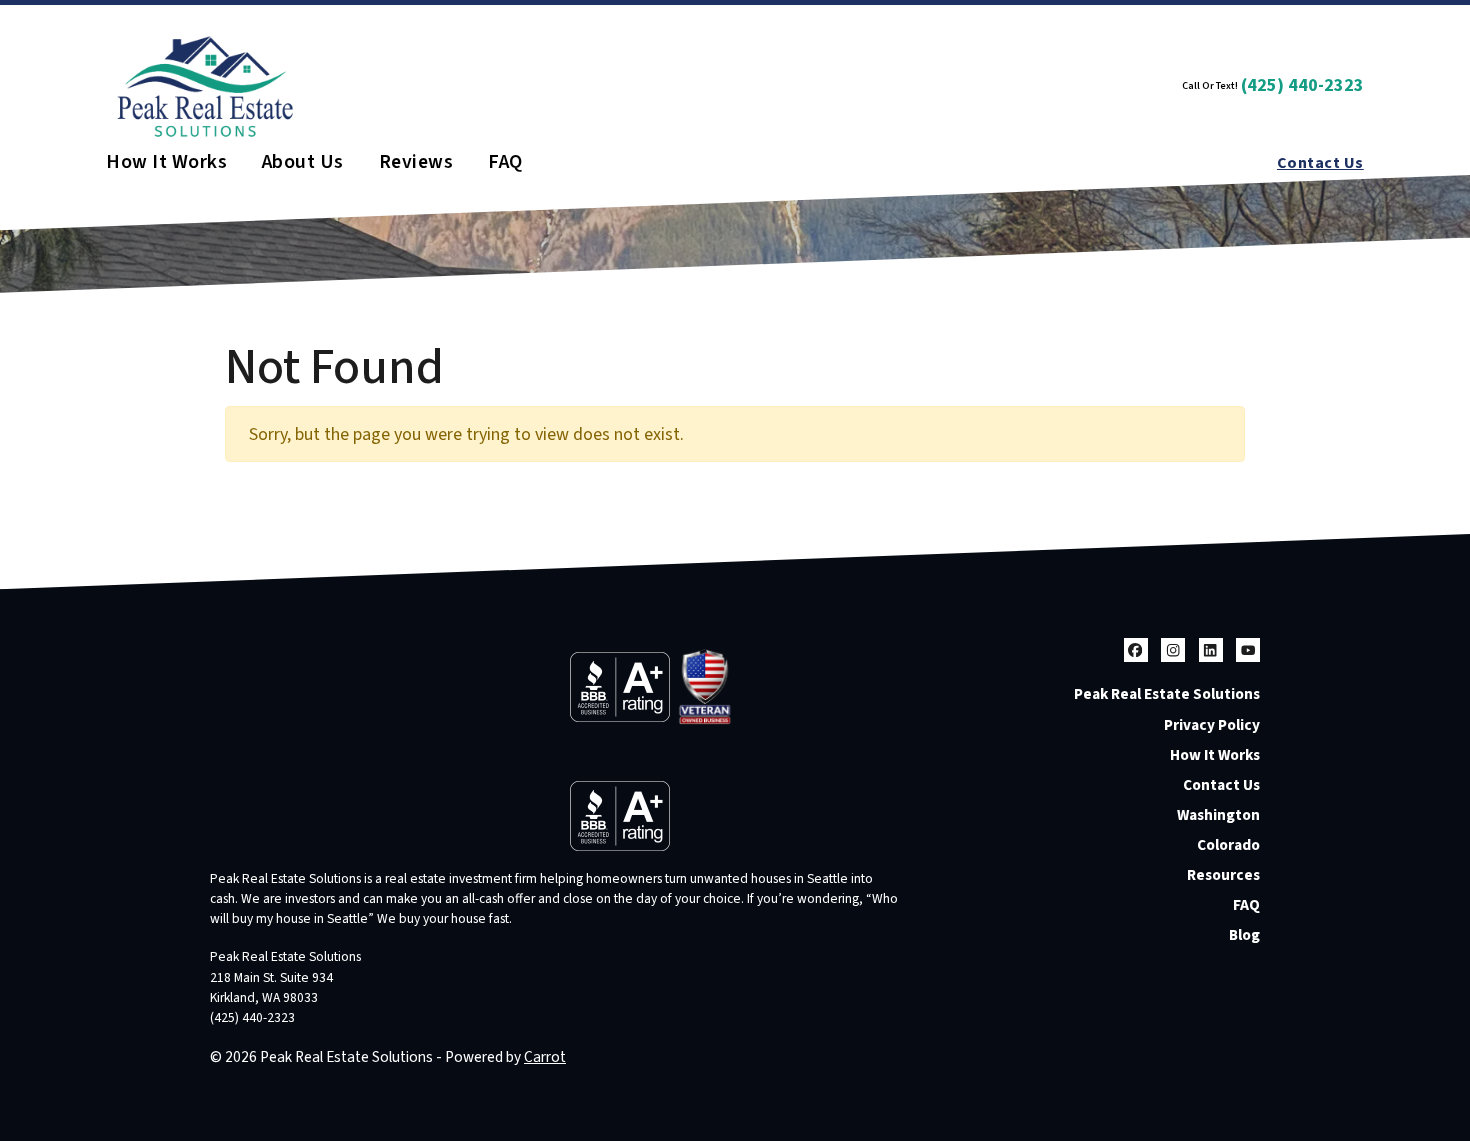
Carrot (545, 1057)
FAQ (505, 163)
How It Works (166, 163)
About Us (303, 163)
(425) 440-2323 (1302, 85)
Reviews (416, 163)
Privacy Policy (1212, 725)
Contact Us (1320, 163)
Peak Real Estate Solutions (1167, 694)
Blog (1244, 935)
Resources (1223, 875)
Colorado (1228, 845)
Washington (1218, 815)
